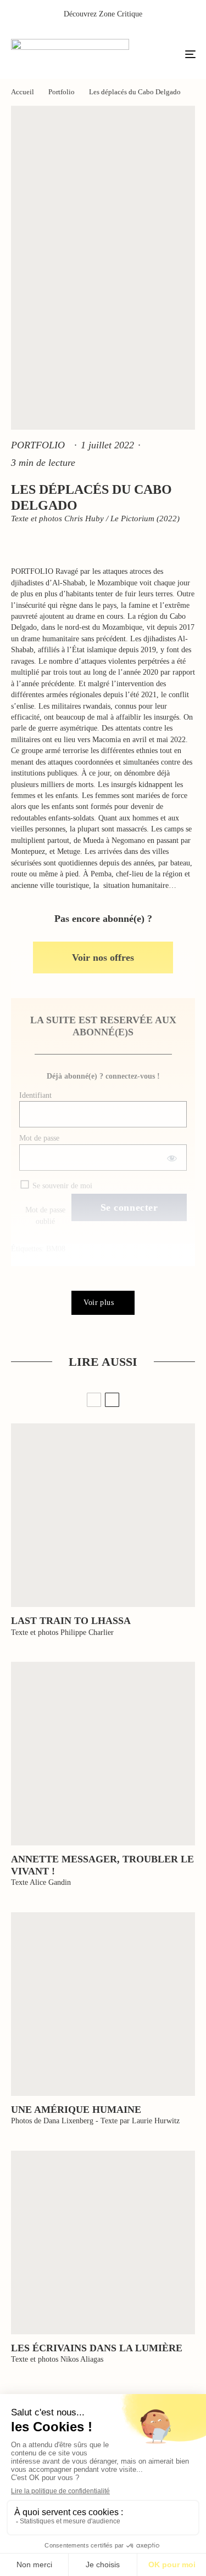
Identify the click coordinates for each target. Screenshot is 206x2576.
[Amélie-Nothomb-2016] (103, 2242)
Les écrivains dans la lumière (97, 2348)
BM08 (56, 1249)
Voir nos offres (103, 958)
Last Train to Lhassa (71, 1621)
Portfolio (38, 445)
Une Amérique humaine (76, 2110)
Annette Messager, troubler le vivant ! (102, 1865)
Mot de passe (39, 1138)
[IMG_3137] (103, 1515)
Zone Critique (121, 14)
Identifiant (35, 1095)
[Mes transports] (103, 1754)
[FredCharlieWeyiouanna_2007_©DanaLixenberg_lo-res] (103, 2004)
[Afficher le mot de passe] (171, 1158)
